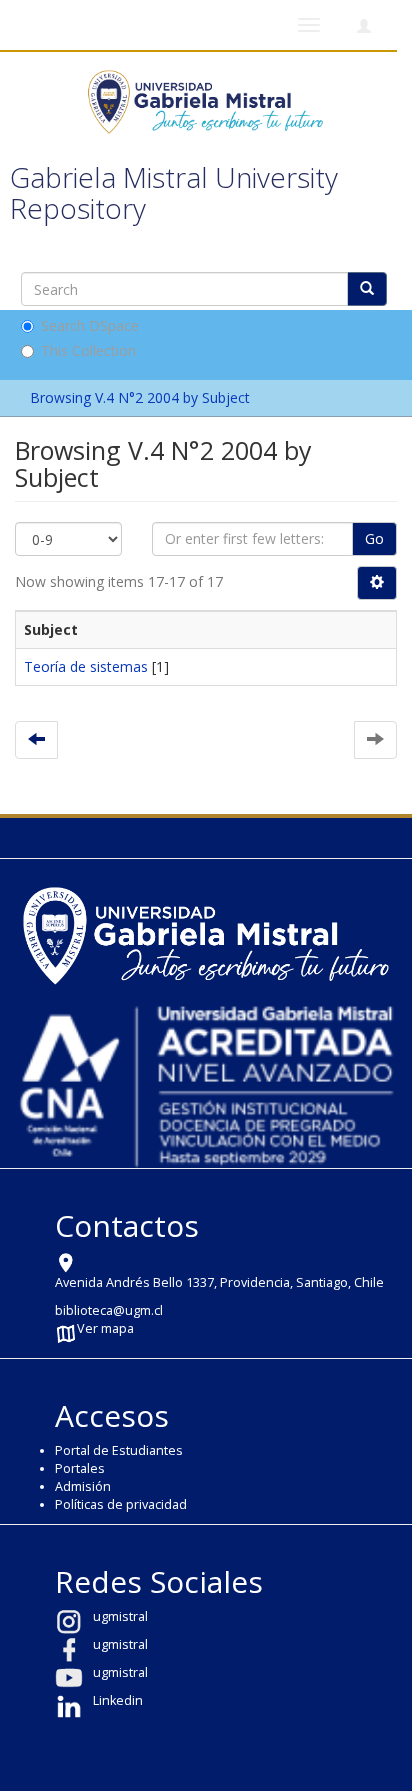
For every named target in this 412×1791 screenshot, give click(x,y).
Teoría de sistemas (86, 666)
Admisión (83, 1486)
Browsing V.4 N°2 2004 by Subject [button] (142, 397)
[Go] (367, 289)
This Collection (88, 350)
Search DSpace (90, 325)
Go (374, 538)
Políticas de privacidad (121, 1504)
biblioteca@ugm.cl (109, 1310)
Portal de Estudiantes (119, 1450)
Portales (80, 1468)
